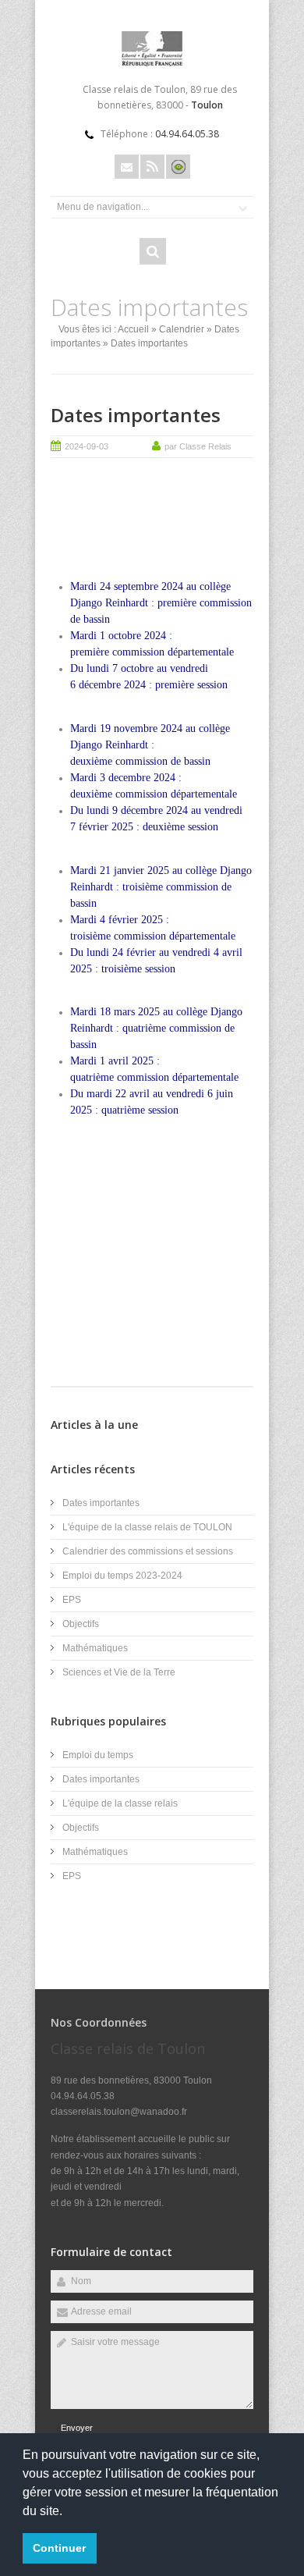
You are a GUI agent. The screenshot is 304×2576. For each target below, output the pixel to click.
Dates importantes (136, 415)
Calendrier (182, 329)
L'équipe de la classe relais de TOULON (147, 1527)
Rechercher (153, 251)
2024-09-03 (87, 446)
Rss (152, 167)
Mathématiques (95, 1648)
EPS (72, 1600)
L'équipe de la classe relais (120, 1803)
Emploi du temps (98, 1755)
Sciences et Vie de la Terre (119, 1672)
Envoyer (77, 2428)
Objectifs (81, 1624)
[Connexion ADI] (178, 167)
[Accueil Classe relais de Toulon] (152, 63)
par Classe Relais (198, 446)
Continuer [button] (59, 2548)
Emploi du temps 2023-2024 (122, 1576)
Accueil (133, 329)
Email (127, 167)
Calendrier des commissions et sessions (148, 1551)
